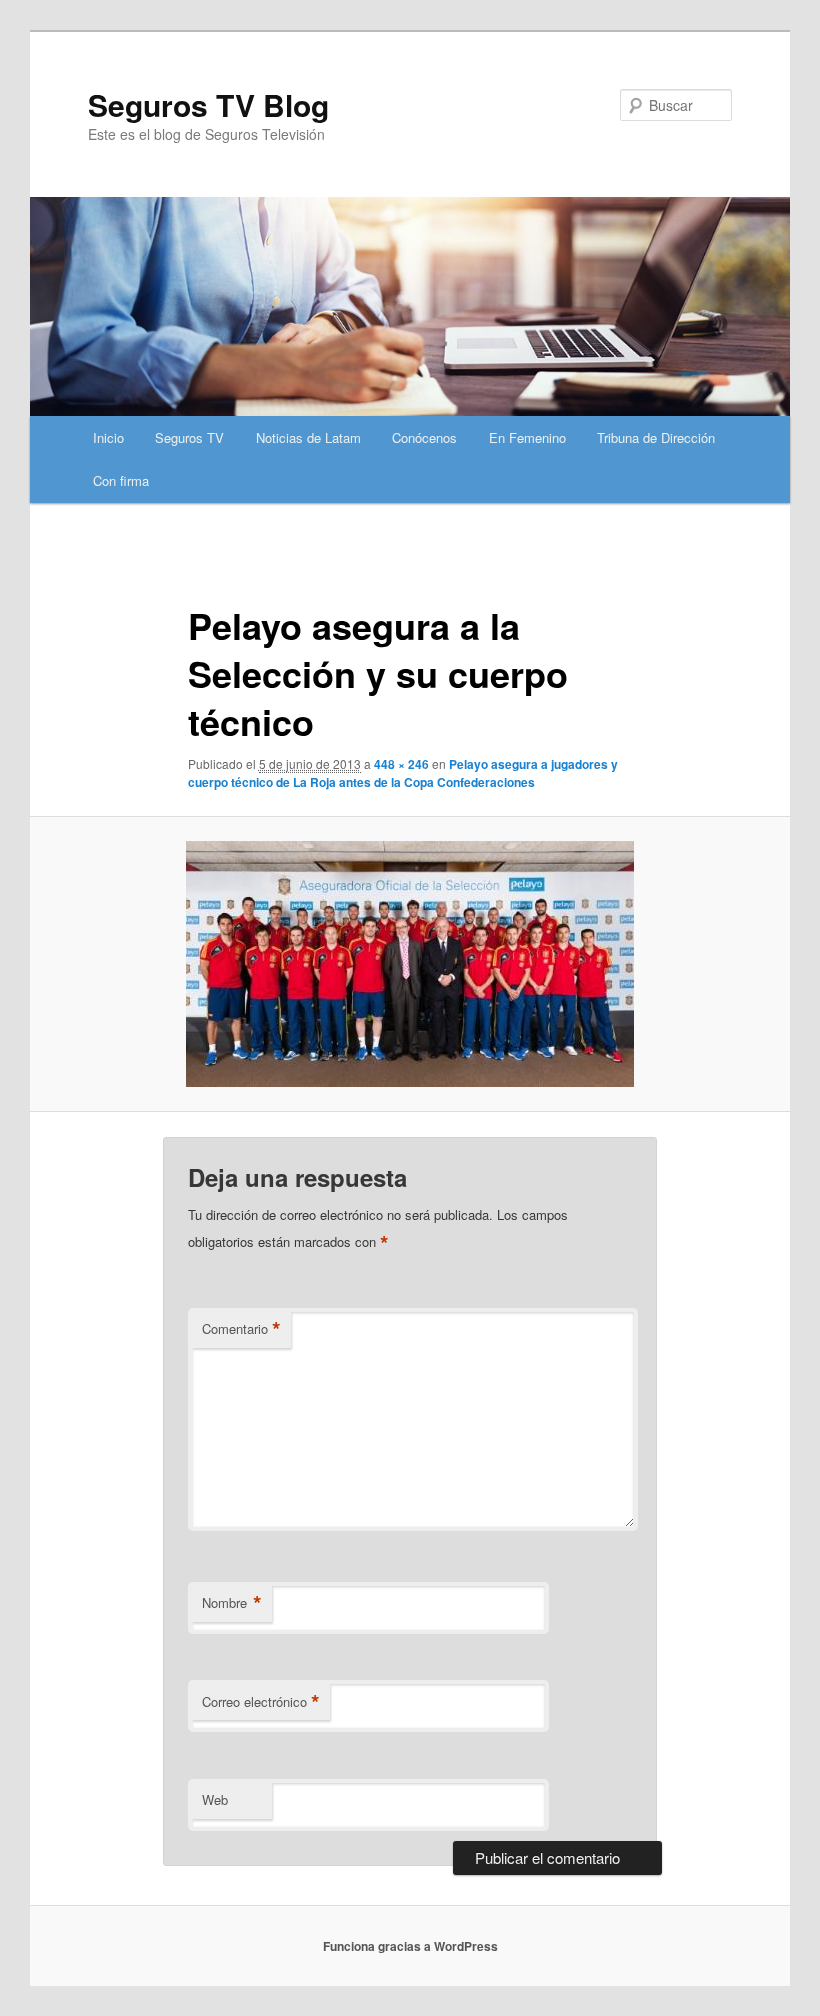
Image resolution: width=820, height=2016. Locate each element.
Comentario (241, 1329)
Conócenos (424, 437)
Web (215, 1799)
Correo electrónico (261, 1702)
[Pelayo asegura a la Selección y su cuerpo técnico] (410, 964)
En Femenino (527, 437)
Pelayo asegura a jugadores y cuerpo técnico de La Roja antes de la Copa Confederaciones (403, 773)
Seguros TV (189, 437)
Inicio (108, 437)
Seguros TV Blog (208, 104)
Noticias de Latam (308, 437)
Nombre (232, 1603)
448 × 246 (401, 764)
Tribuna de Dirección (656, 437)
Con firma (121, 480)
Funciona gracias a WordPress (410, 1946)
